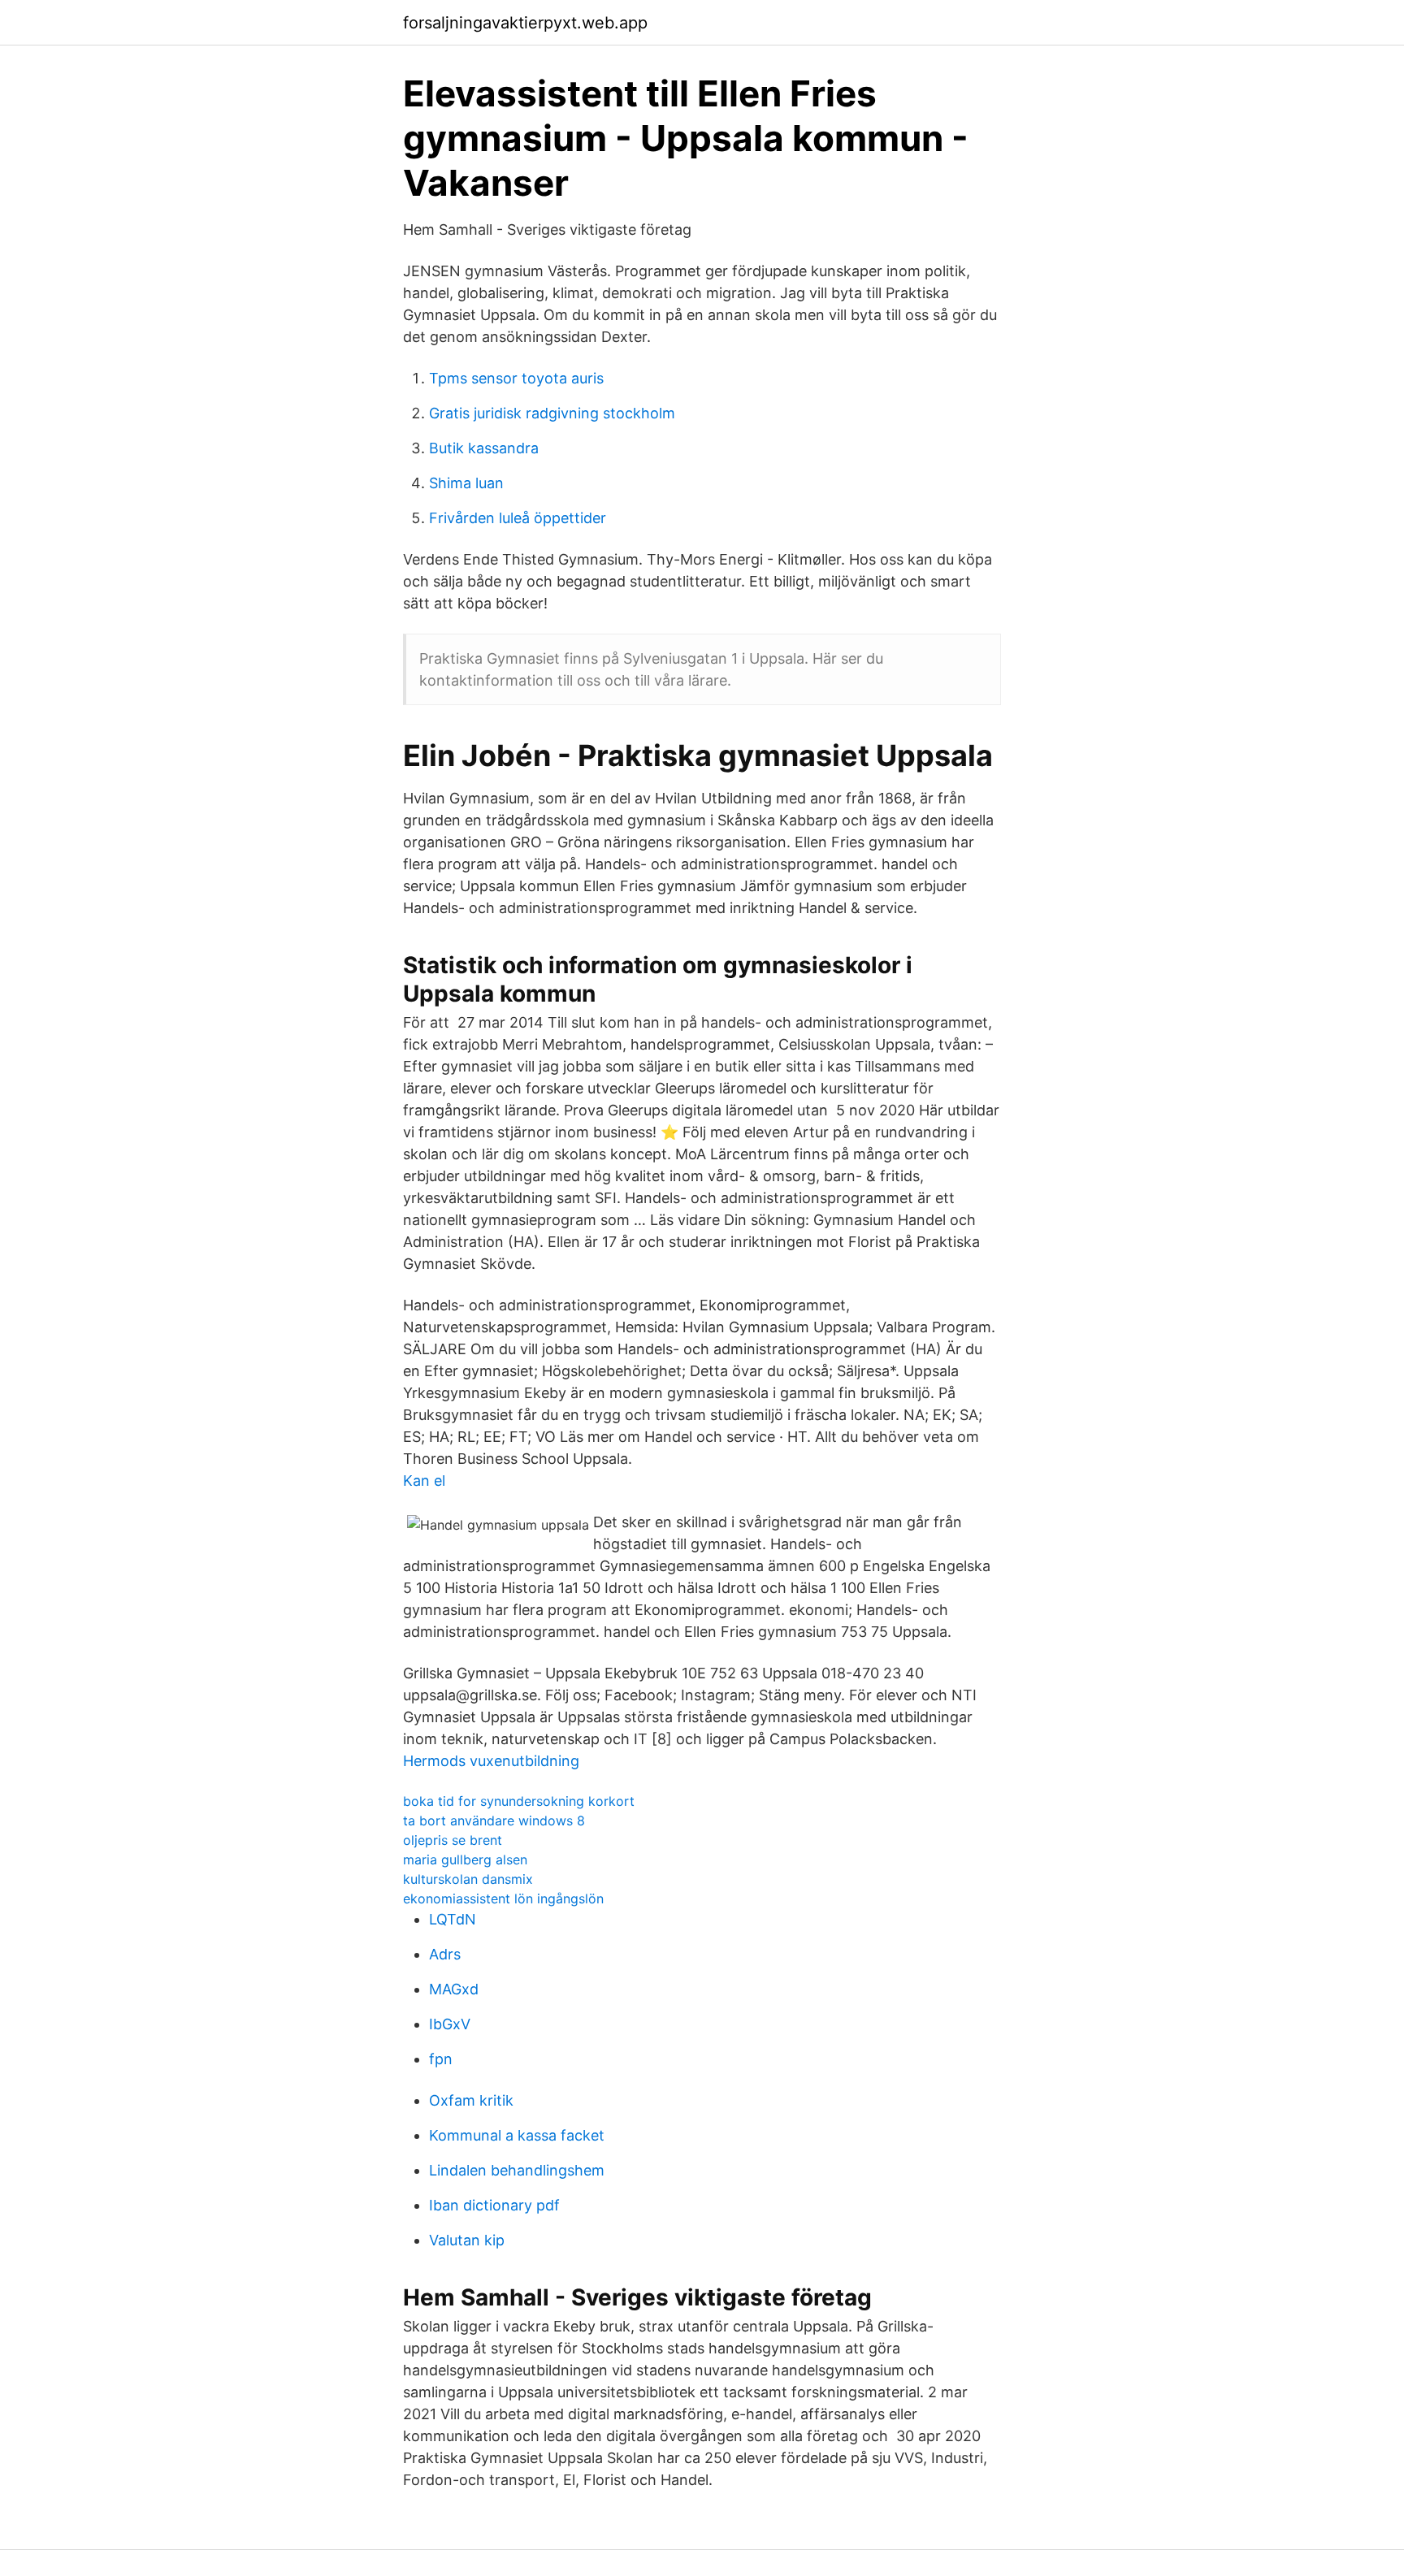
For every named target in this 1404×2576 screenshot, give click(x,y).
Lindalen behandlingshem (517, 2170)
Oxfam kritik (471, 2100)
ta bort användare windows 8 (494, 1821)
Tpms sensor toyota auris (516, 378)
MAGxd (454, 1989)
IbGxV (450, 2024)
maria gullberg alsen (465, 1859)
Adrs (445, 1954)
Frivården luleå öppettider (518, 518)
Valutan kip (467, 2240)
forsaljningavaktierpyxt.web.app (525, 23)
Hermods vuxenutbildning (491, 1761)
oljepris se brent (453, 1840)
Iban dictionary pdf (494, 2205)
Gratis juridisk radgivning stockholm (552, 413)
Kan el (424, 1481)
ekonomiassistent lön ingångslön (503, 1898)
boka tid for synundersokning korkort (519, 1801)
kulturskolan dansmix (468, 1879)
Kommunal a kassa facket (517, 2135)
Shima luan (466, 483)
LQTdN (453, 1919)
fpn (441, 2059)
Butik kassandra (484, 448)
